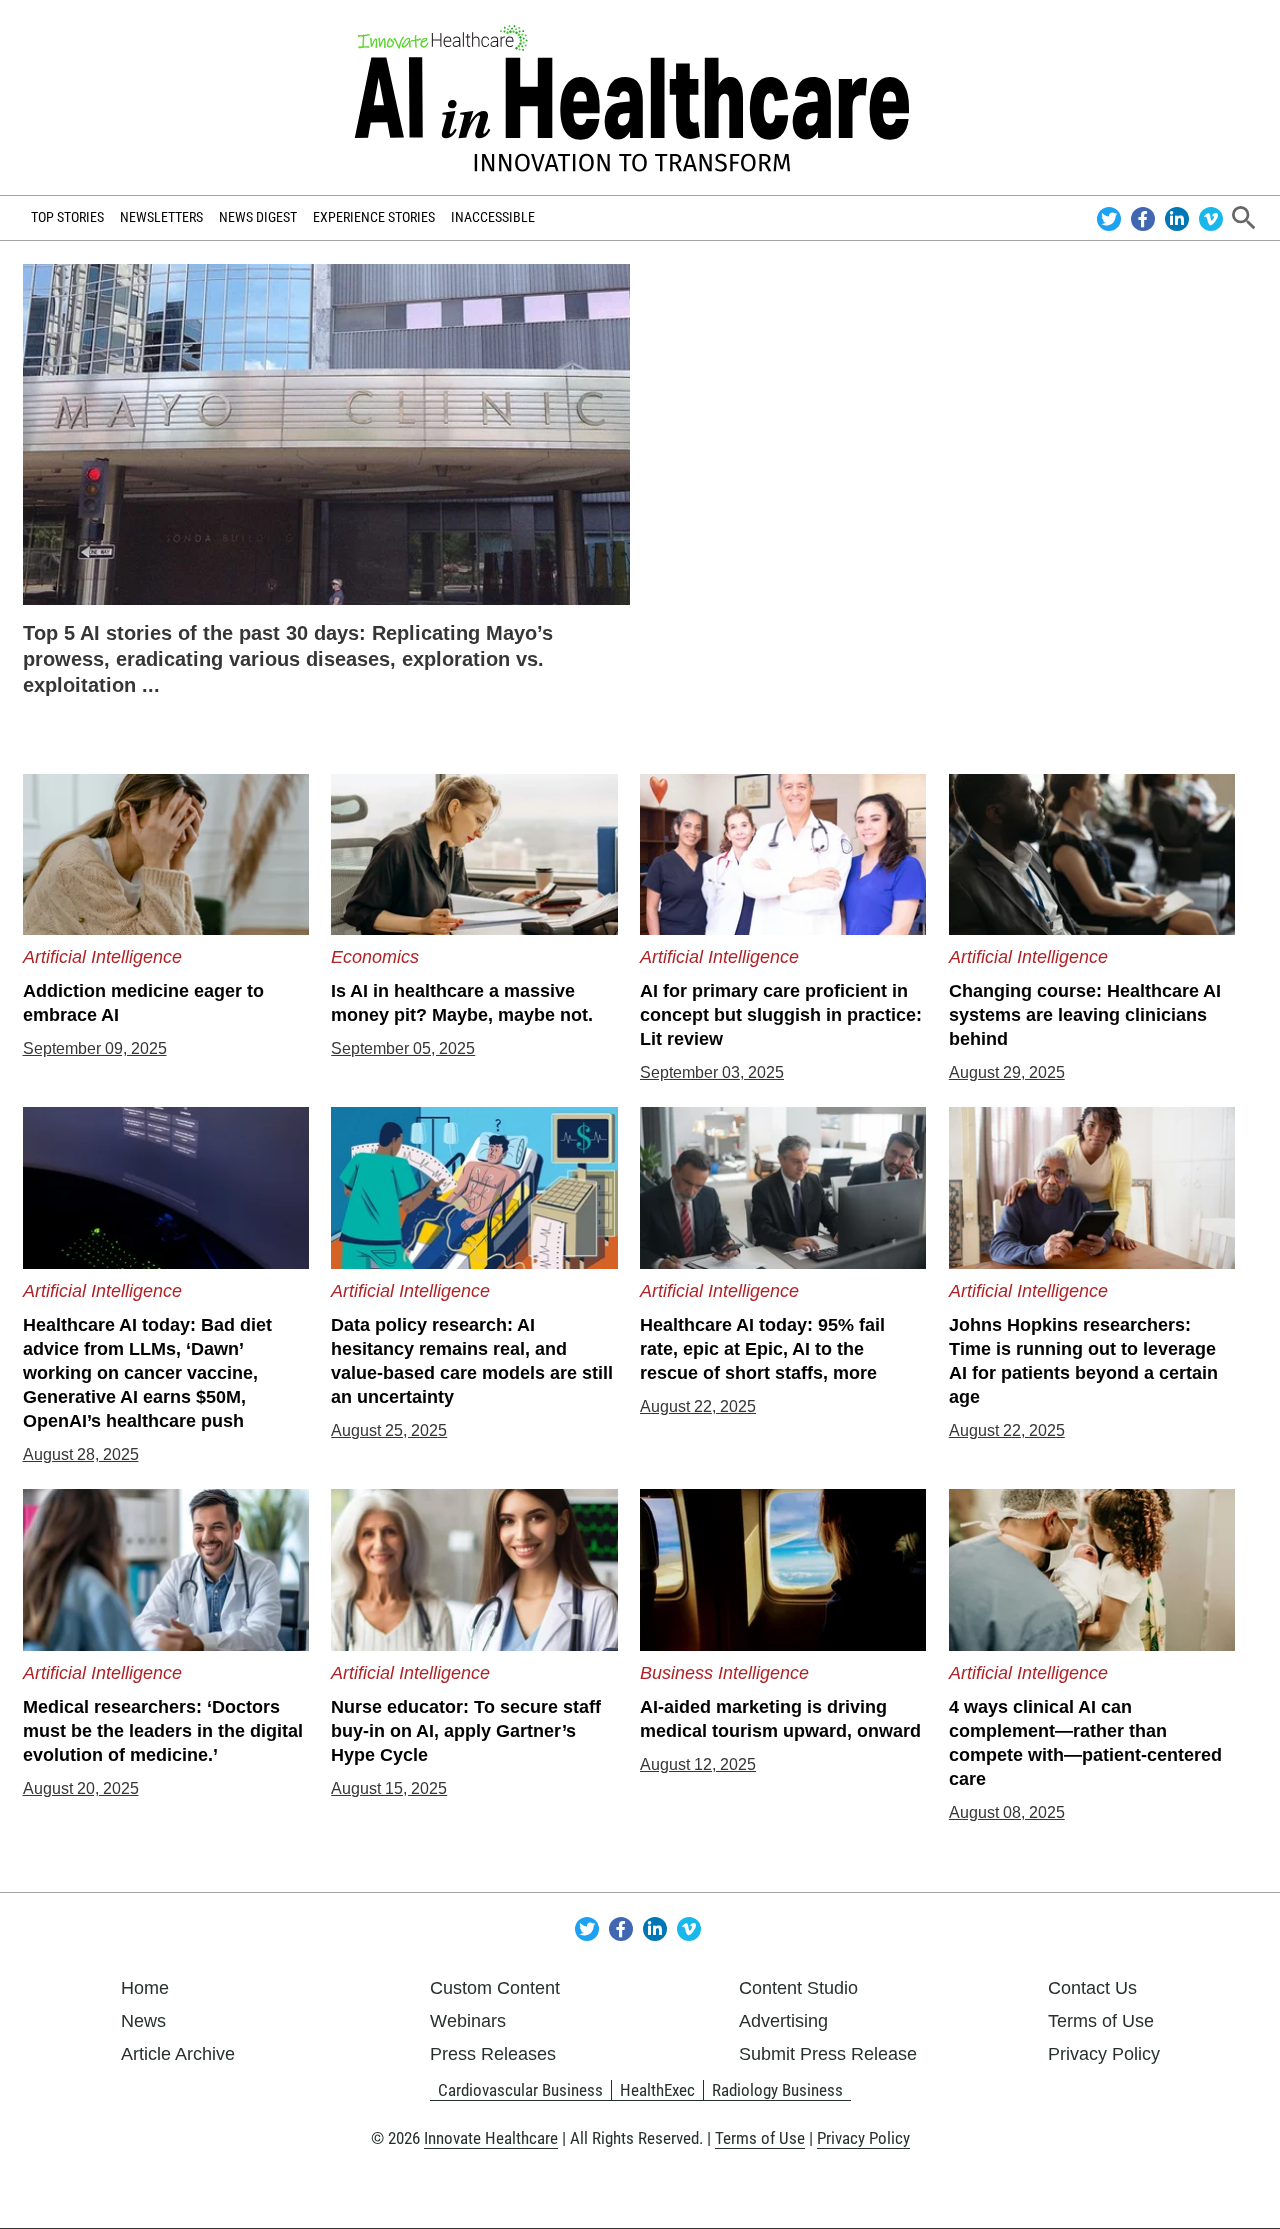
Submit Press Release (828, 2054)
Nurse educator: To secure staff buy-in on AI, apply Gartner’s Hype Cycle (466, 1731)
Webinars (468, 2021)
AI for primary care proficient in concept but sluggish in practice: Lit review (781, 1015)
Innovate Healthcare (491, 2138)
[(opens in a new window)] (327, 433)
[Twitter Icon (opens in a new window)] (1111, 217)
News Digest (258, 217)
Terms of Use (1101, 2021)
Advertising (783, 2021)
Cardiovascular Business (520, 2090)
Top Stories (67, 217)
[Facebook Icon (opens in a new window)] (1145, 217)
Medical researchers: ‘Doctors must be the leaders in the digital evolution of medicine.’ (163, 1731)
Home (145, 1988)
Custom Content (495, 1988)
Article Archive (178, 2054)
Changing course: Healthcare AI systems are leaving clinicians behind (1085, 1015)
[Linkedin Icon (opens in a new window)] (1179, 217)
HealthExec (657, 2090)
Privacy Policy (1104, 2054)
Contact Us (1092, 1988)
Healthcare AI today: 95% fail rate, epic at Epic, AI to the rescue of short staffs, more (762, 1349)
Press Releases (493, 2054)
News (143, 2021)
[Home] (640, 98)
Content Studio (798, 1988)
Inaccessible (493, 217)
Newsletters (161, 217)
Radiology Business (777, 2090)
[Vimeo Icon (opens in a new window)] (1211, 217)
